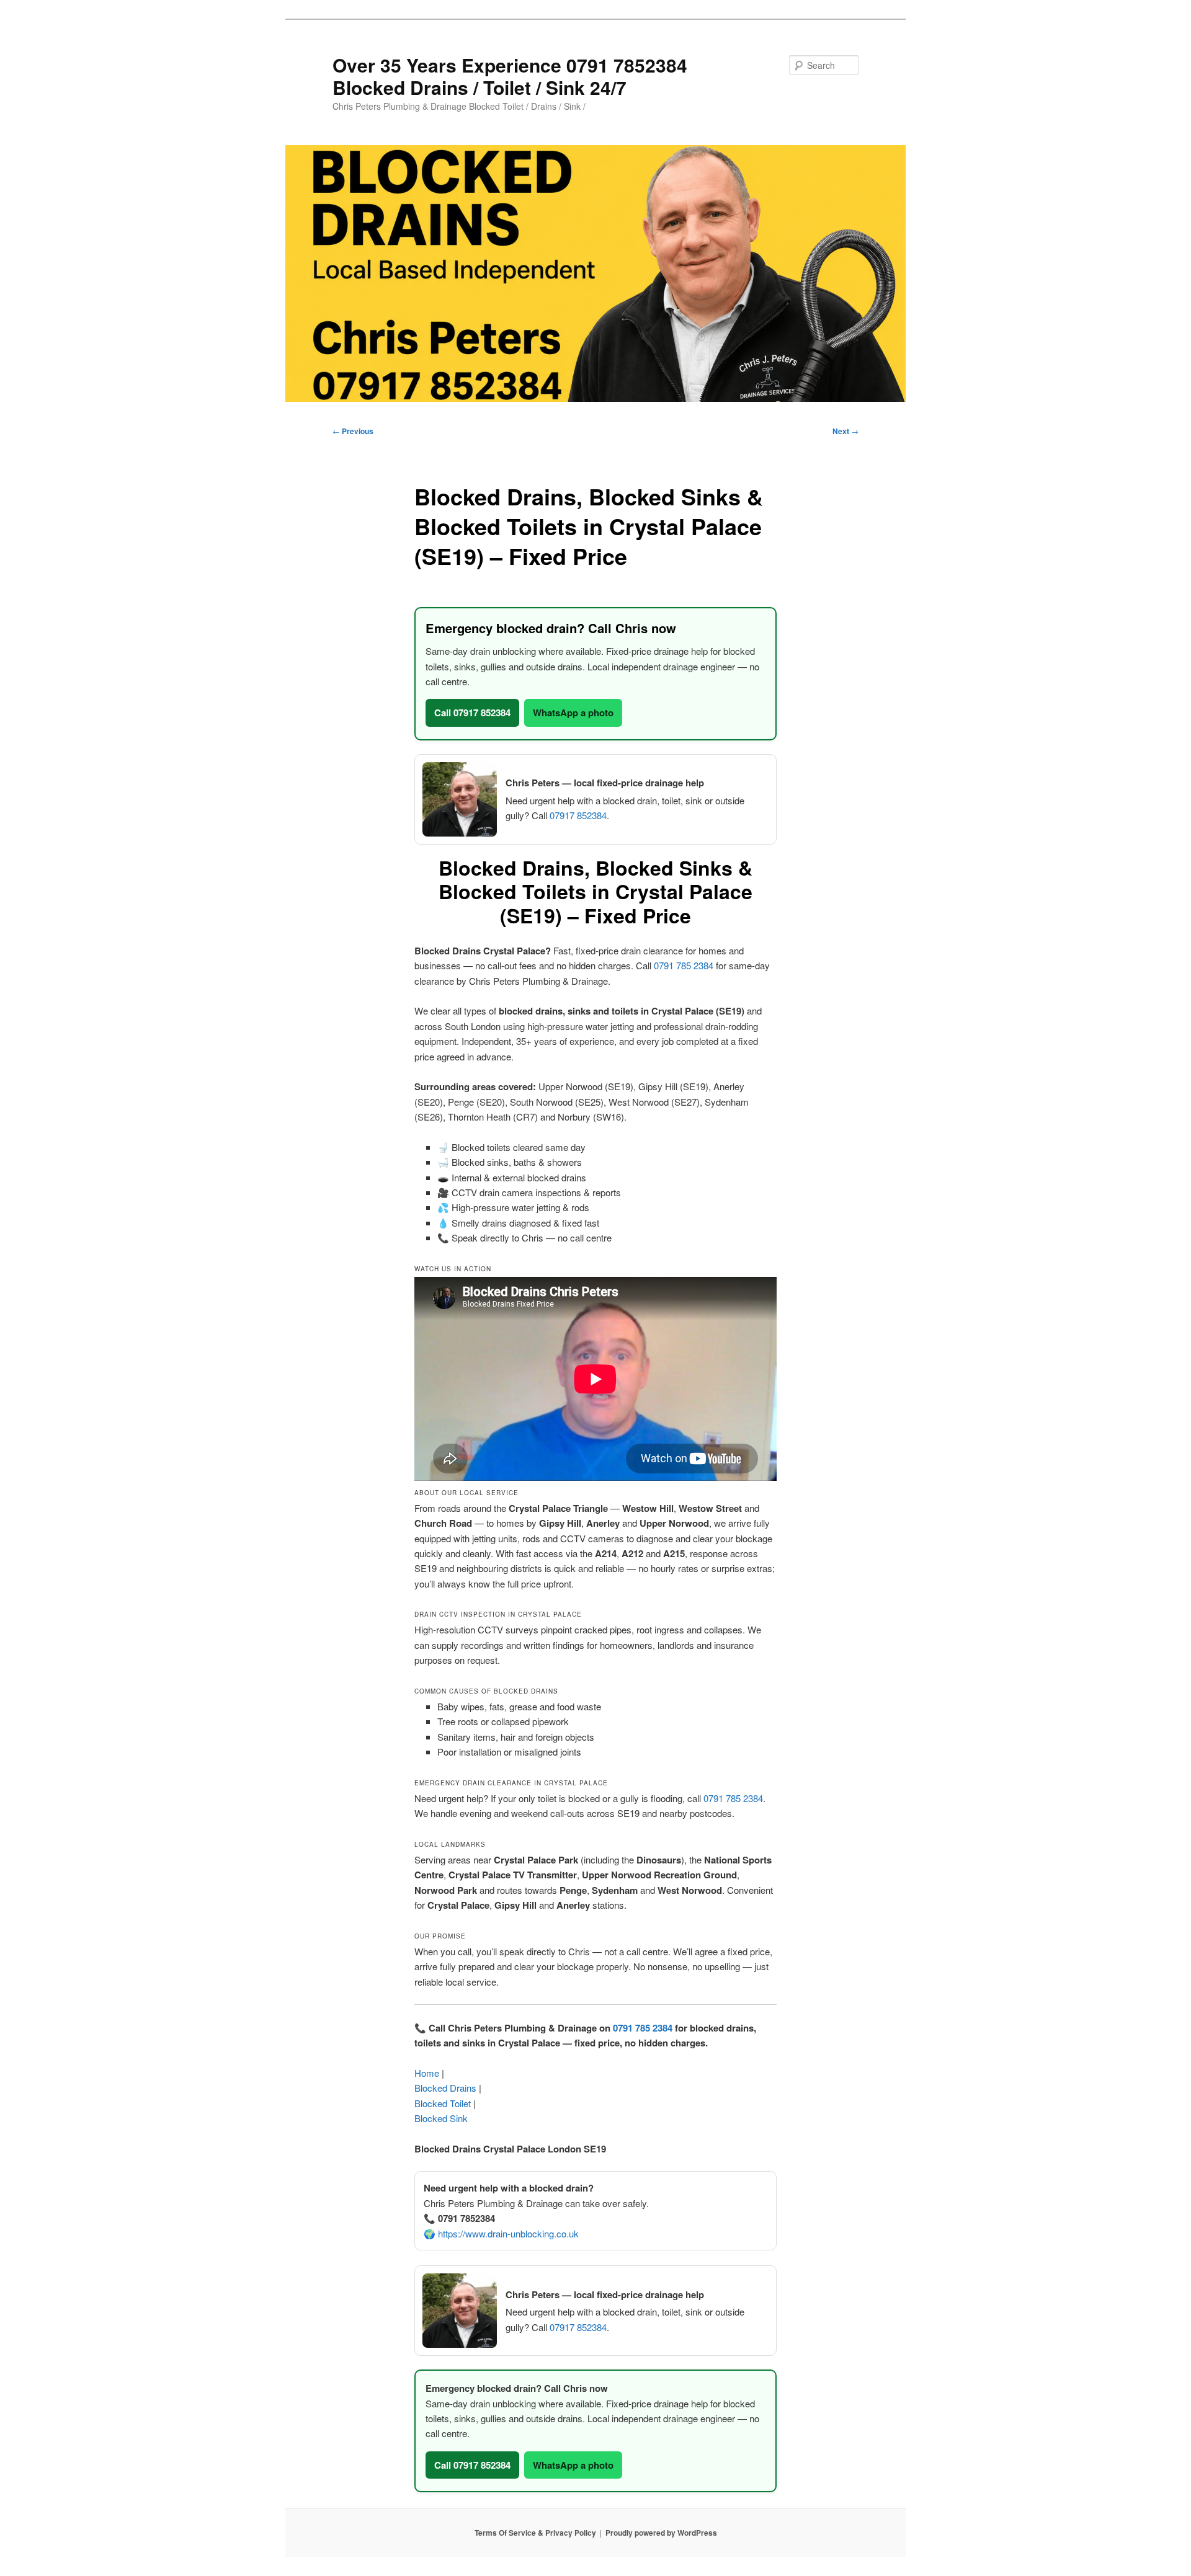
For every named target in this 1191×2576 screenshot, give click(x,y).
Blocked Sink (441, 2118)
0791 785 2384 (684, 965)
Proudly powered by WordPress (661, 2533)
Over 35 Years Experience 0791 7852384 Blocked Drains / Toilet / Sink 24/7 (510, 76)
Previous (353, 431)
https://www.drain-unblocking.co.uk (508, 2233)
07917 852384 (578, 815)
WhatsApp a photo (573, 713)
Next (845, 431)
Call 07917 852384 (472, 713)
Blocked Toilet (443, 2103)
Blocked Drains (445, 2088)
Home (427, 2073)
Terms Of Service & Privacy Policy (535, 2533)
